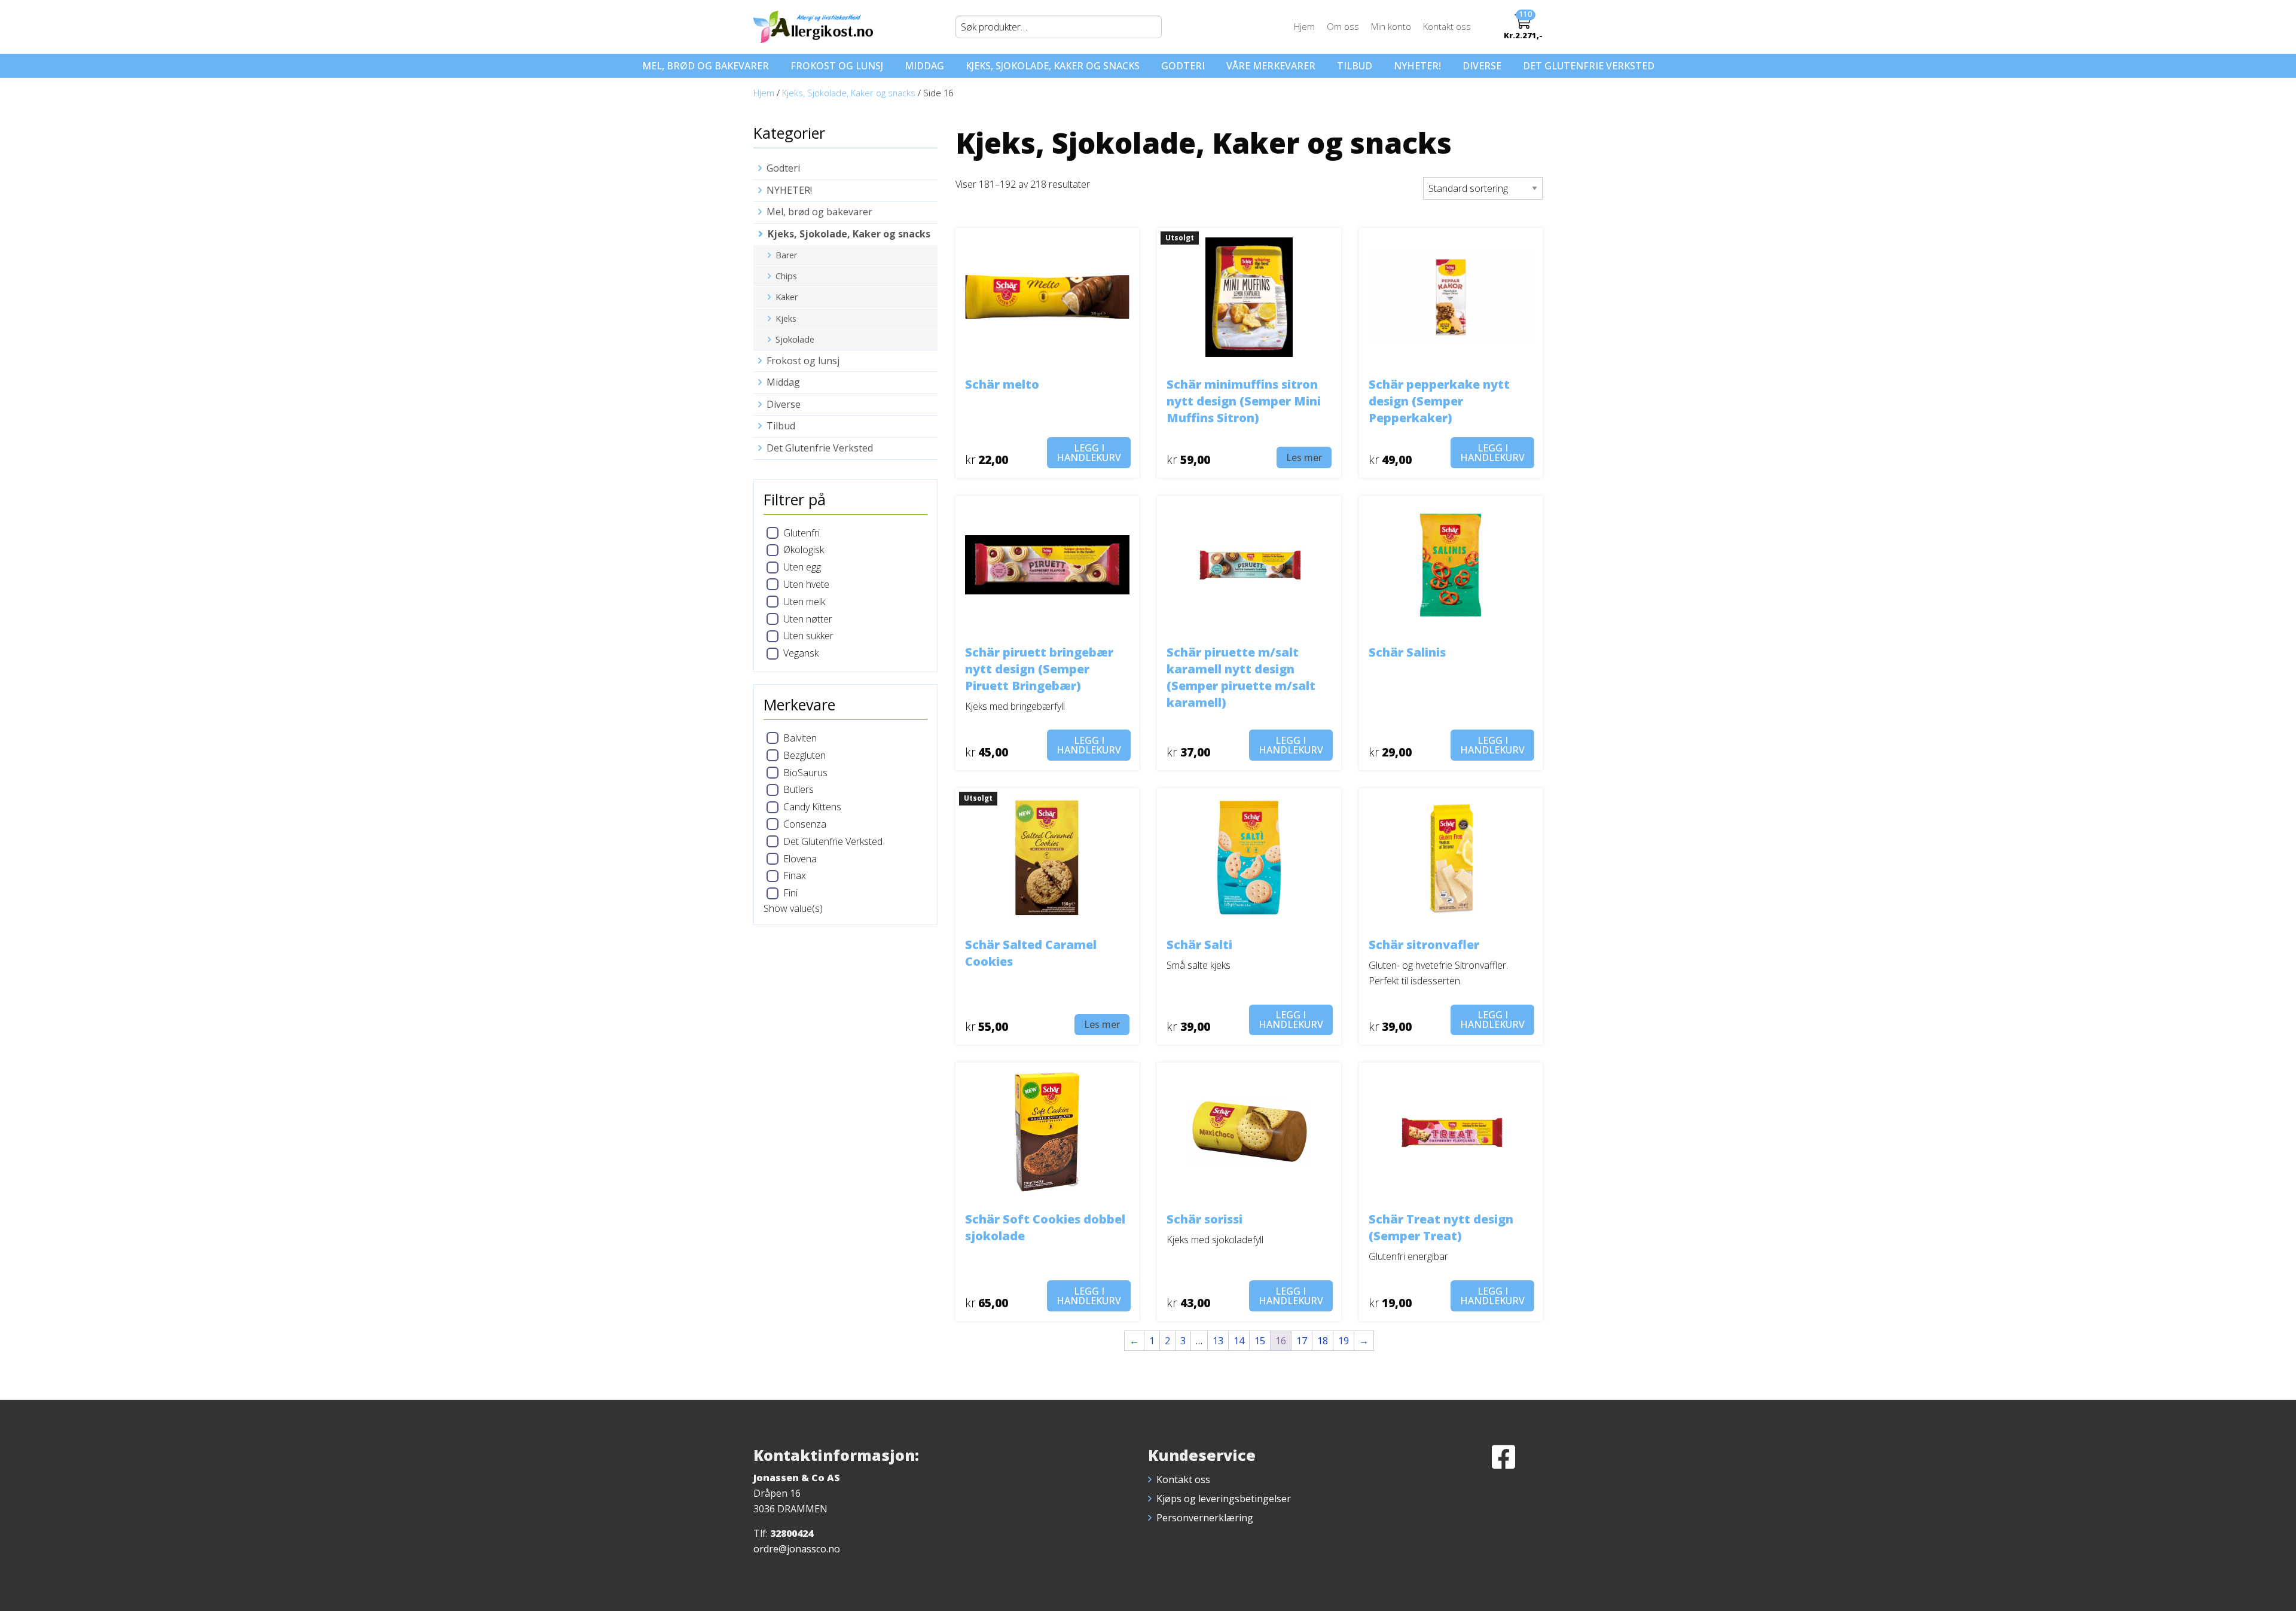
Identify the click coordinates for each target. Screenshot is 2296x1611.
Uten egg (802, 567)
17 (1302, 1341)
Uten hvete (806, 584)
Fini (790, 893)
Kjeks (786, 318)
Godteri (1183, 66)
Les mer (1304, 457)
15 (1260, 1341)
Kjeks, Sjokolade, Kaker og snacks (1053, 66)
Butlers (799, 789)
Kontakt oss (1447, 26)
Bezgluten (804, 755)
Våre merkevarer (1271, 66)
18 (1323, 1341)
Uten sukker (808, 636)
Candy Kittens (812, 807)
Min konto (1391, 26)
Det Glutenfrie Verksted (1589, 66)
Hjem (1304, 26)
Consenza (805, 824)
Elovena (800, 859)
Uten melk (804, 602)
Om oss (1343, 26)
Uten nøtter (808, 619)
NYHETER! (1417, 66)
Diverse (1482, 66)
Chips (786, 276)
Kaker (787, 297)
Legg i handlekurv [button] (1089, 453)
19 (1344, 1341)
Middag (924, 66)
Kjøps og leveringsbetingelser (1224, 1499)
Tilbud (1355, 66)
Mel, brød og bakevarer (706, 66)
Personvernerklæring (1205, 1518)
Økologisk (804, 550)
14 (1239, 1341)
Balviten (800, 738)
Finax (795, 875)
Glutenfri (802, 533)
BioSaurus (805, 773)
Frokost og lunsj (837, 66)
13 (1218, 1341)
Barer (786, 255)
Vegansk (801, 653)
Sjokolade (795, 339)
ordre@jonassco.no (797, 1549)
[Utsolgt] (1249, 296)
